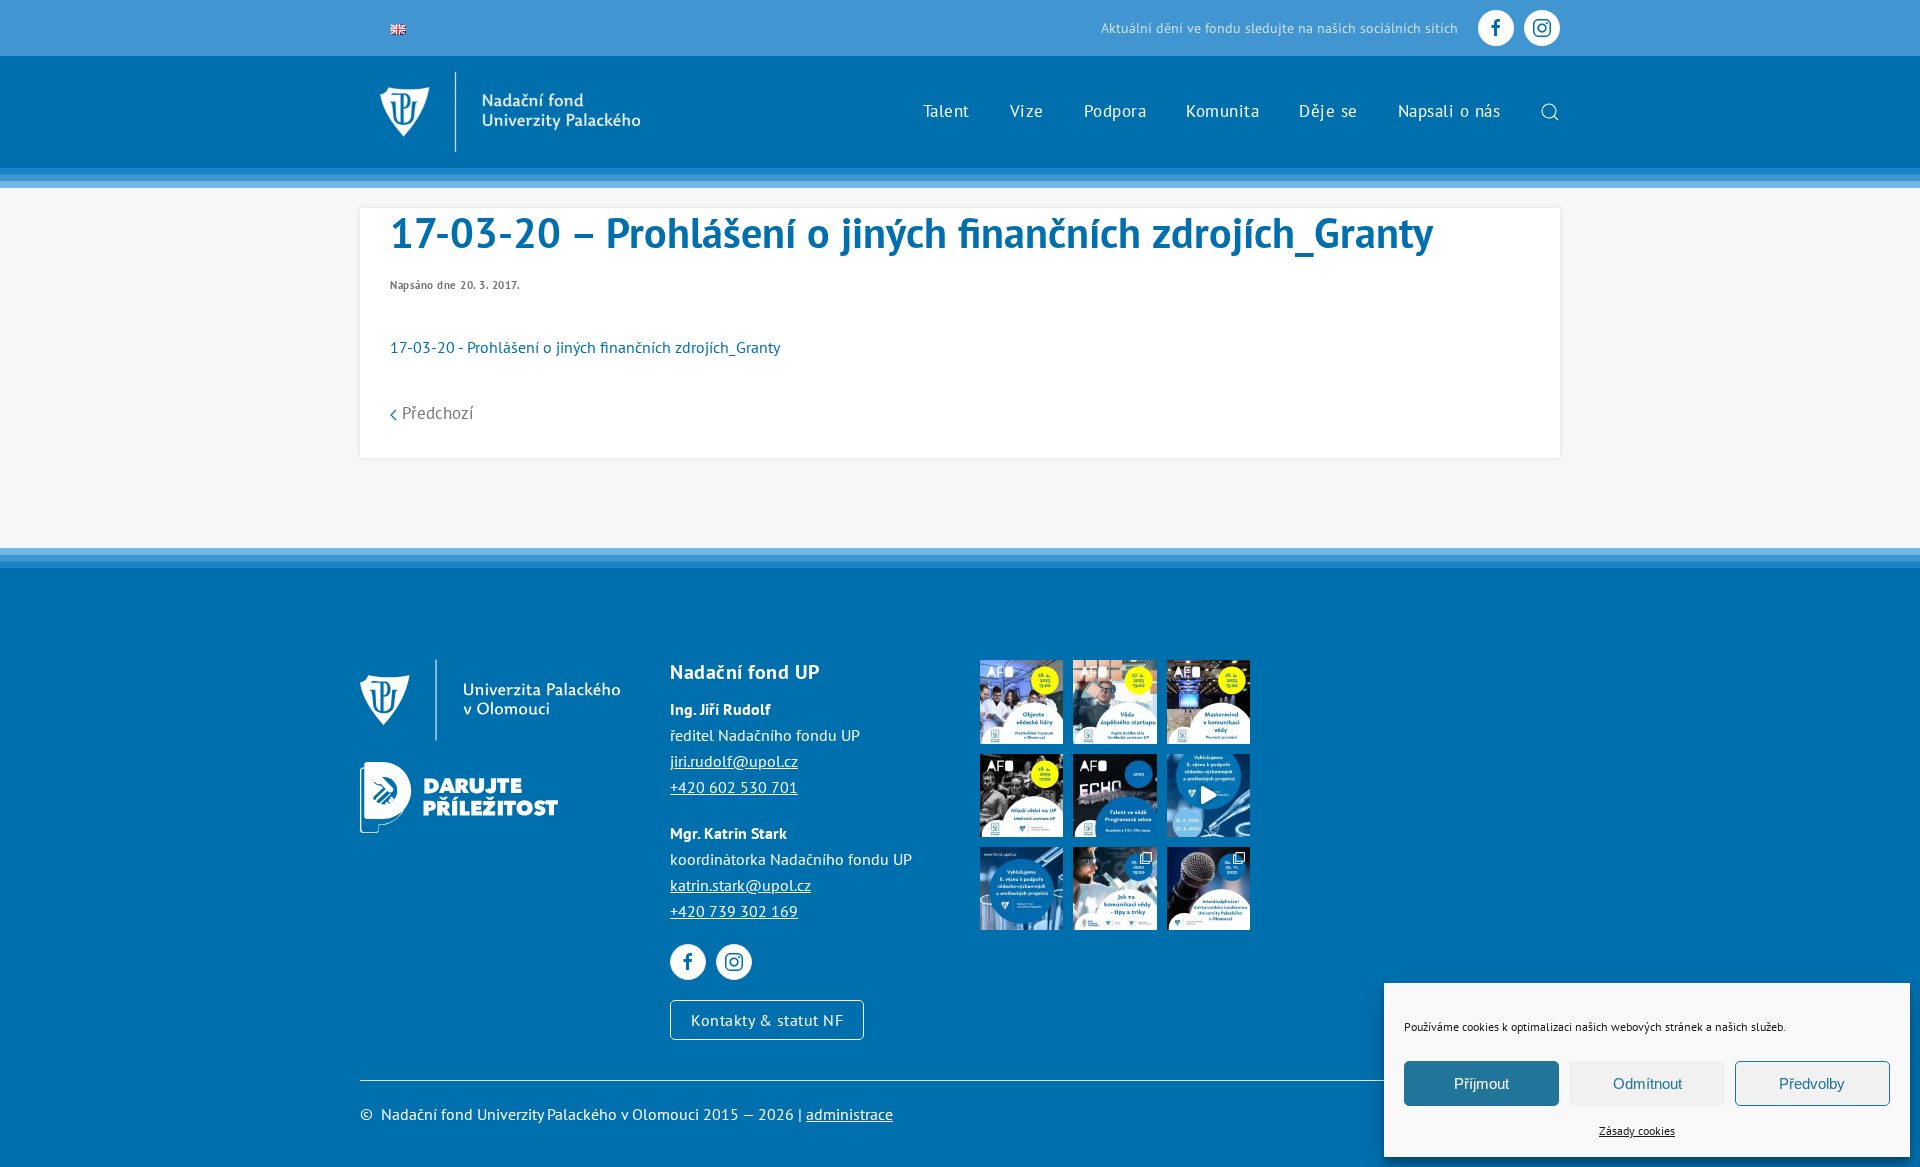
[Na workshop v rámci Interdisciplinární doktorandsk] (1114, 888)
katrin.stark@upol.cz (740, 885)
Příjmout (1481, 1083)
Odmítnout (1647, 1083)
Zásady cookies (1637, 1130)
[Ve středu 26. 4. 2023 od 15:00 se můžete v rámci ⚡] (1208, 701)
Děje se (1328, 111)
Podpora (1115, 111)
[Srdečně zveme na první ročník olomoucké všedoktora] (1208, 888)
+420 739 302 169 (734, 911)
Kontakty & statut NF (767, 1020)
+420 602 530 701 (734, 787)
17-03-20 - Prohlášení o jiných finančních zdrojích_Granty (585, 347)
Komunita (1222, 111)
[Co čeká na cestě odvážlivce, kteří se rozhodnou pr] (1114, 701)
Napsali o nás (1449, 111)
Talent (946, 111)
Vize (1027, 111)
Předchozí (435, 413)
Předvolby (1812, 1083)
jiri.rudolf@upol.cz (734, 761)
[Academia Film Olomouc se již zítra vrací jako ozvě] (1114, 795)
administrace (849, 1114)
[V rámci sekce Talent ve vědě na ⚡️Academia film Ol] (1021, 795)
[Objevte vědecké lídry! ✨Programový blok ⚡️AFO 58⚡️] (1021, 701)
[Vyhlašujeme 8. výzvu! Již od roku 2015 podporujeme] (1208, 795)
